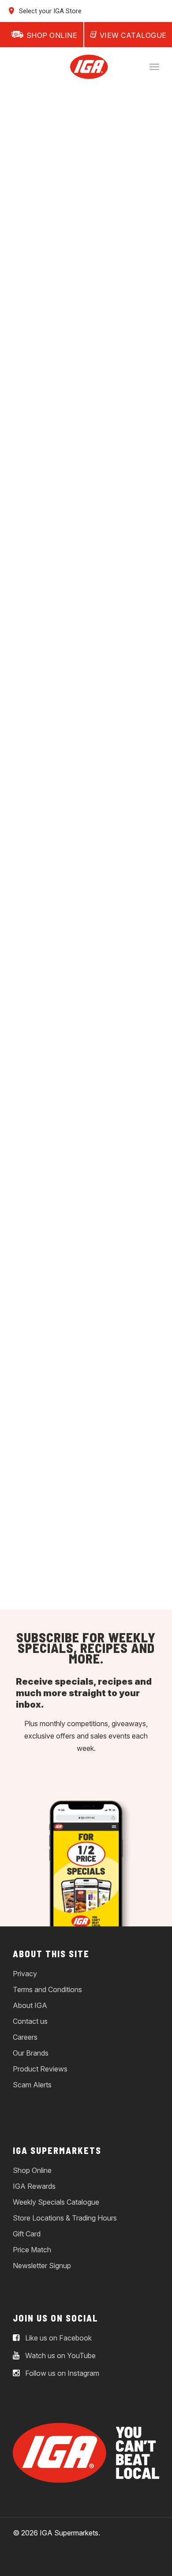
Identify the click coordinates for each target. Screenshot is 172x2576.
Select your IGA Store (49, 11)
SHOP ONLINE (52, 35)
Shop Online (32, 2170)
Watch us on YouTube (60, 2355)
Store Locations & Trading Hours (65, 2218)
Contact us (30, 2021)
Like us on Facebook (58, 2338)
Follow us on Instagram (61, 2373)
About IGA (30, 2005)
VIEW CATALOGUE (133, 35)
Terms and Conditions (47, 1989)
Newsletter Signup (42, 2266)
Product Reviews (40, 2069)
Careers (25, 2037)
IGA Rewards (34, 2186)
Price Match (32, 2250)
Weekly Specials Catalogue (56, 2202)
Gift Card (27, 2234)
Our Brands (31, 2053)
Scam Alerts (32, 2085)
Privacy (25, 1974)
